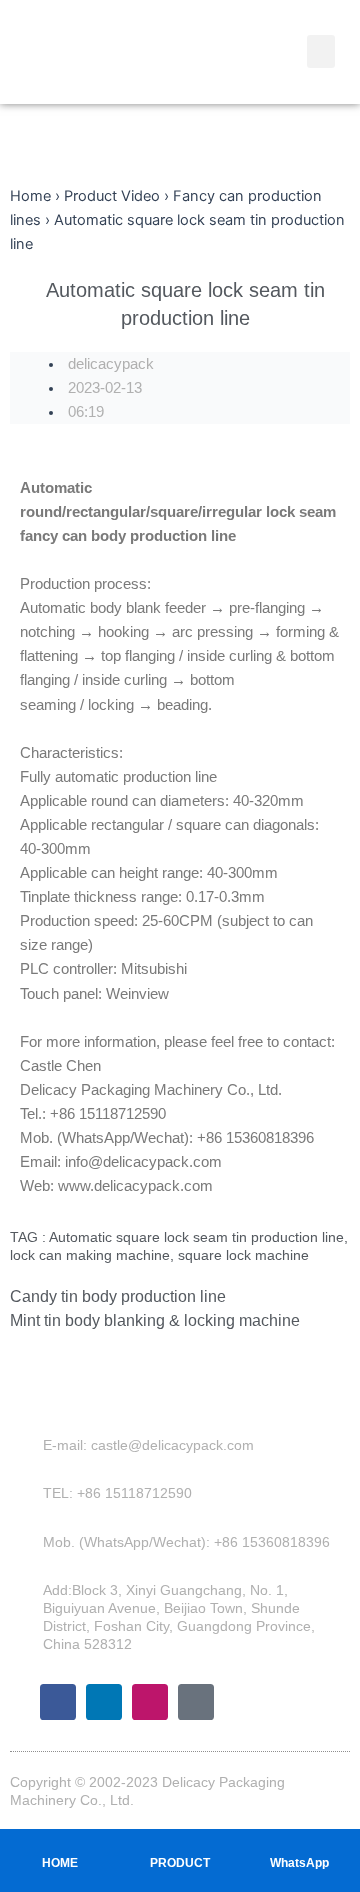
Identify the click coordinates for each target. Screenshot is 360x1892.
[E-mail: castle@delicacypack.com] (29, 1445)
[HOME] (60, 1843)
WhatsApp (299, 1863)
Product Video (112, 196)
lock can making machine (90, 1255)
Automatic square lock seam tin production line (196, 1237)
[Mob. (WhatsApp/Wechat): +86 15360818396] (29, 1542)
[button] (321, 51)
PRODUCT (180, 1863)
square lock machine (243, 1255)
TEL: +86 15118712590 (117, 1493)
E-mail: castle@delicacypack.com (148, 1445)
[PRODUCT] (180, 1843)
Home (30, 196)
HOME (60, 1863)
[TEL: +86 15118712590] (29, 1493)
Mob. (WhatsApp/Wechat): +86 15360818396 (186, 1542)
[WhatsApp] (300, 1843)
